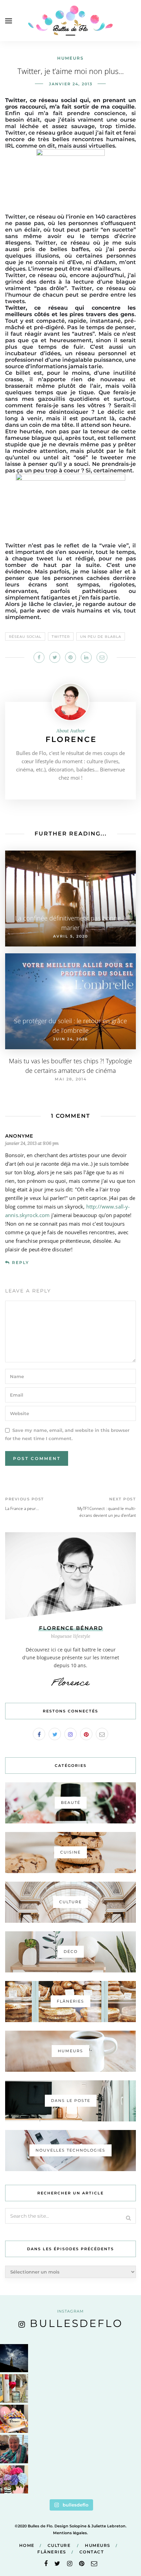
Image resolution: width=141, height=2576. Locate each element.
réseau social (25, 637)
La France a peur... (22, 1508)
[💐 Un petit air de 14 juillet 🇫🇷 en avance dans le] (14, 2479)
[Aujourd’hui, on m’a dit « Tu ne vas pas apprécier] (14, 2449)
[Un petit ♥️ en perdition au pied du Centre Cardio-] (14, 2388)
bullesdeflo (76, 2323)
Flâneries (52, 2552)
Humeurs (70, 58)
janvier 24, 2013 (71, 84)
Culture (59, 2545)
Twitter (61, 637)
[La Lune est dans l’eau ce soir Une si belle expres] (14, 2358)
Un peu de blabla (101, 637)
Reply (21, 1262)
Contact (92, 2552)
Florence (71, 739)
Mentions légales (70, 2533)
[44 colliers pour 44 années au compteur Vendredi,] (14, 2419)
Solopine (78, 2526)
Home (27, 2545)
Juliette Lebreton (108, 2526)
